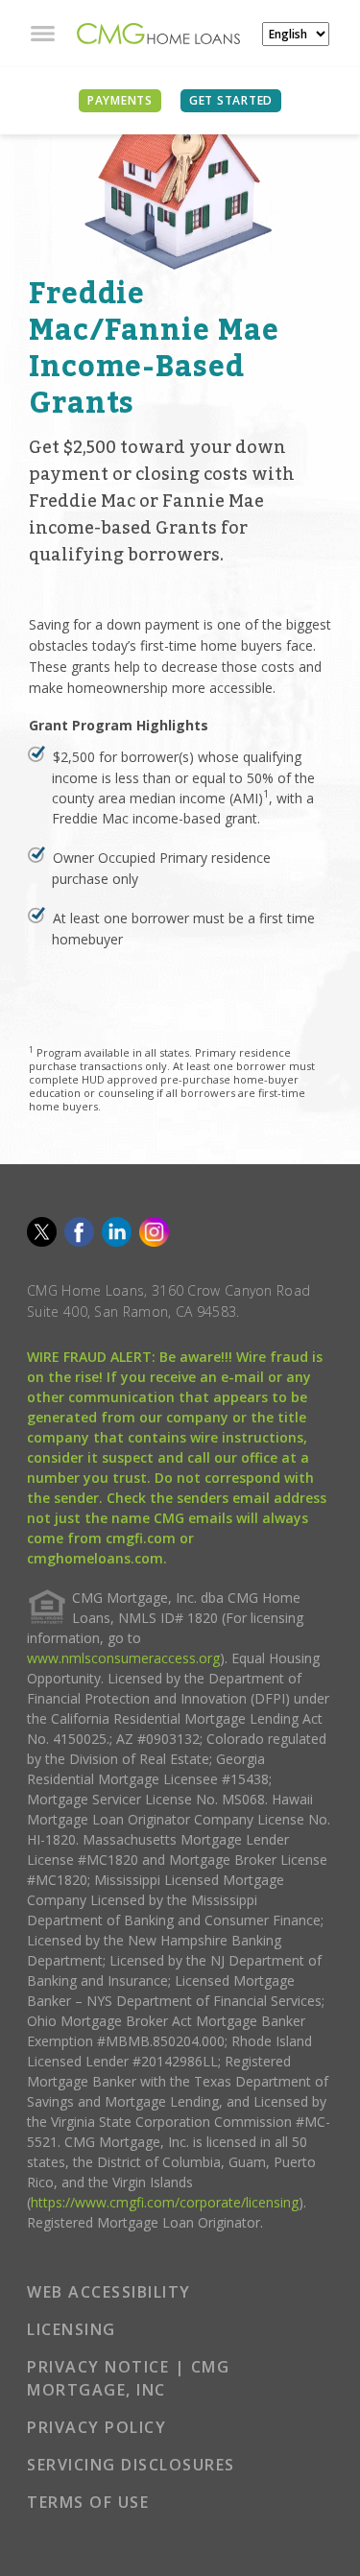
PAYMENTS (120, 100)
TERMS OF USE (88, 2502)
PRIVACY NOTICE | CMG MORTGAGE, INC (128, 2378)
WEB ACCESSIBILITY (109, 2292)
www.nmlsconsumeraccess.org (123, 1658)
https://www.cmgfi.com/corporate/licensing (165, 2202)
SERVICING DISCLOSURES (131, 2465)
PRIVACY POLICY (96, 2427)
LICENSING (72, 2329)
